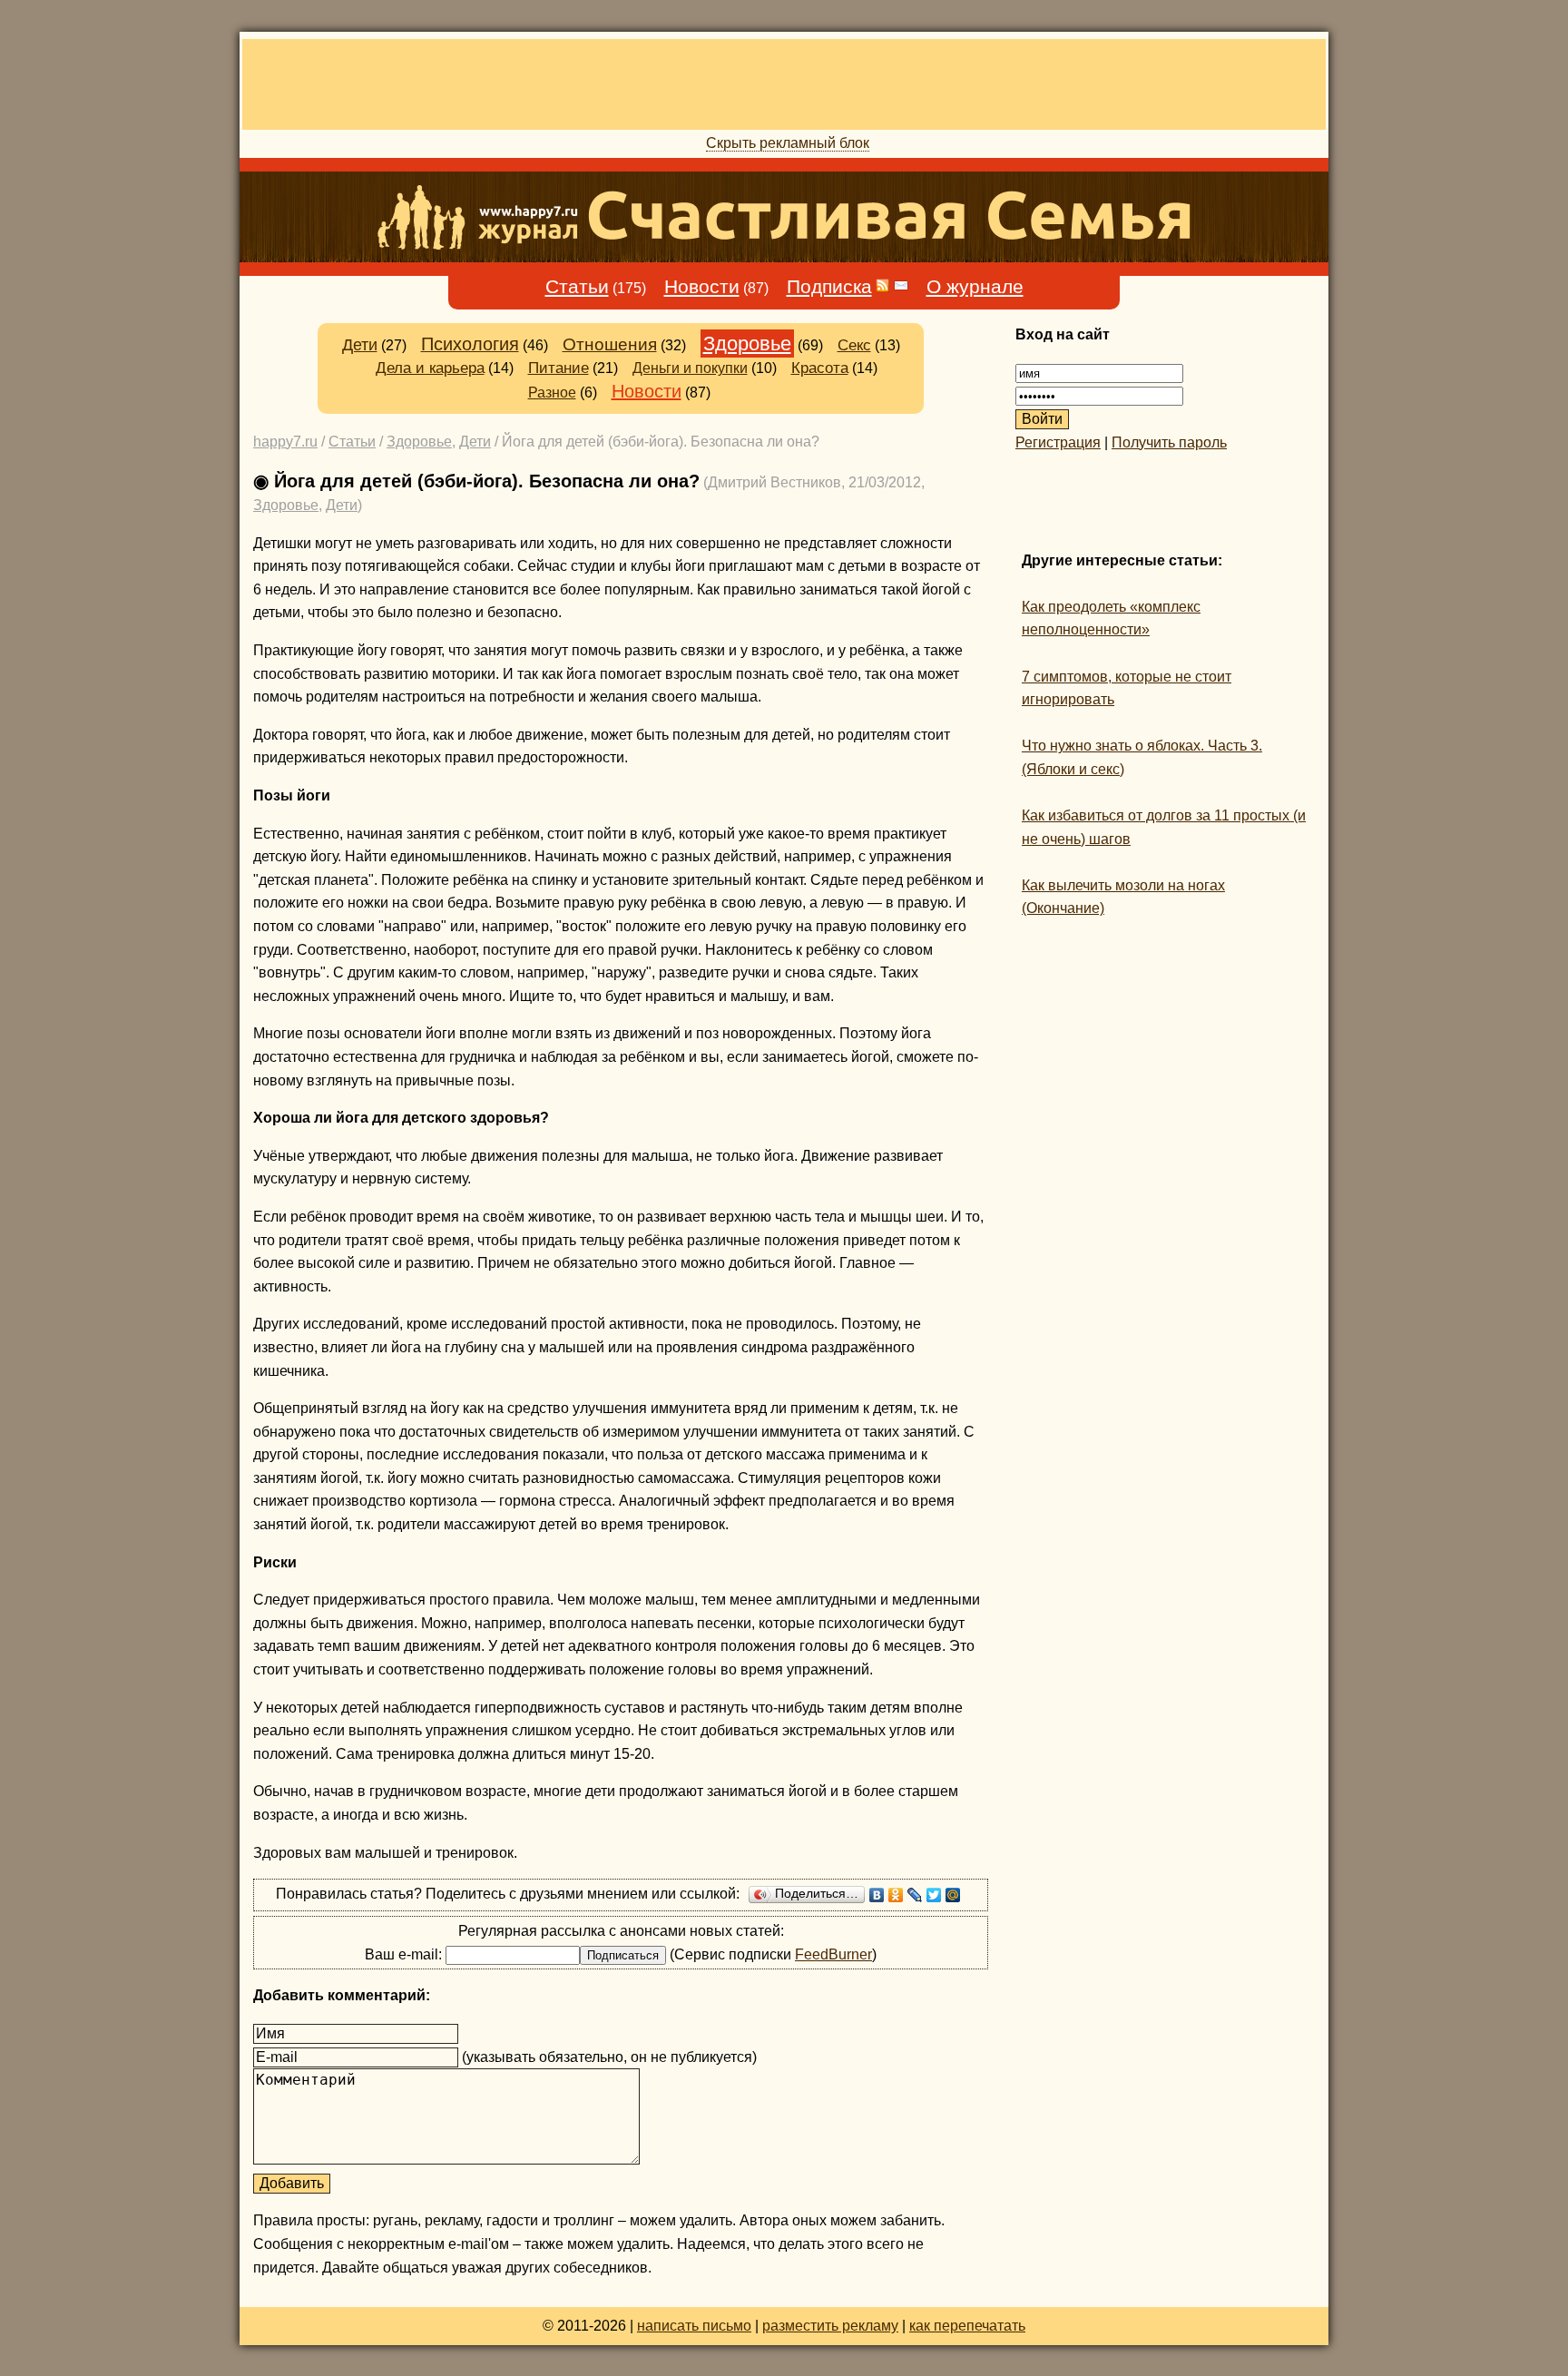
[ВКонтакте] (877, 1895)
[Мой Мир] (953, 1895)
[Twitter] (934, 1895)
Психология (470, 344)
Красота (820, 368)
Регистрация (1058, 442)
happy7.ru (285, 442)
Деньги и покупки (690, 368)
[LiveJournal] (915, 1895)
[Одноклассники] (896, 1895)
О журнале (975, 287)
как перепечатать (967, 2326)
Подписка (829, 287)
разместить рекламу (830, 2326)
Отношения (610, 344)
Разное (552, 393)
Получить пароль (1169, 442)
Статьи (577, 287)
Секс (854, 345)
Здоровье (747, 344)
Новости (702, 287)
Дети (360, 345)
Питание (559, 368)
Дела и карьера (430, 368)
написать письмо (694, 2326)
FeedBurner (833, 1954)
